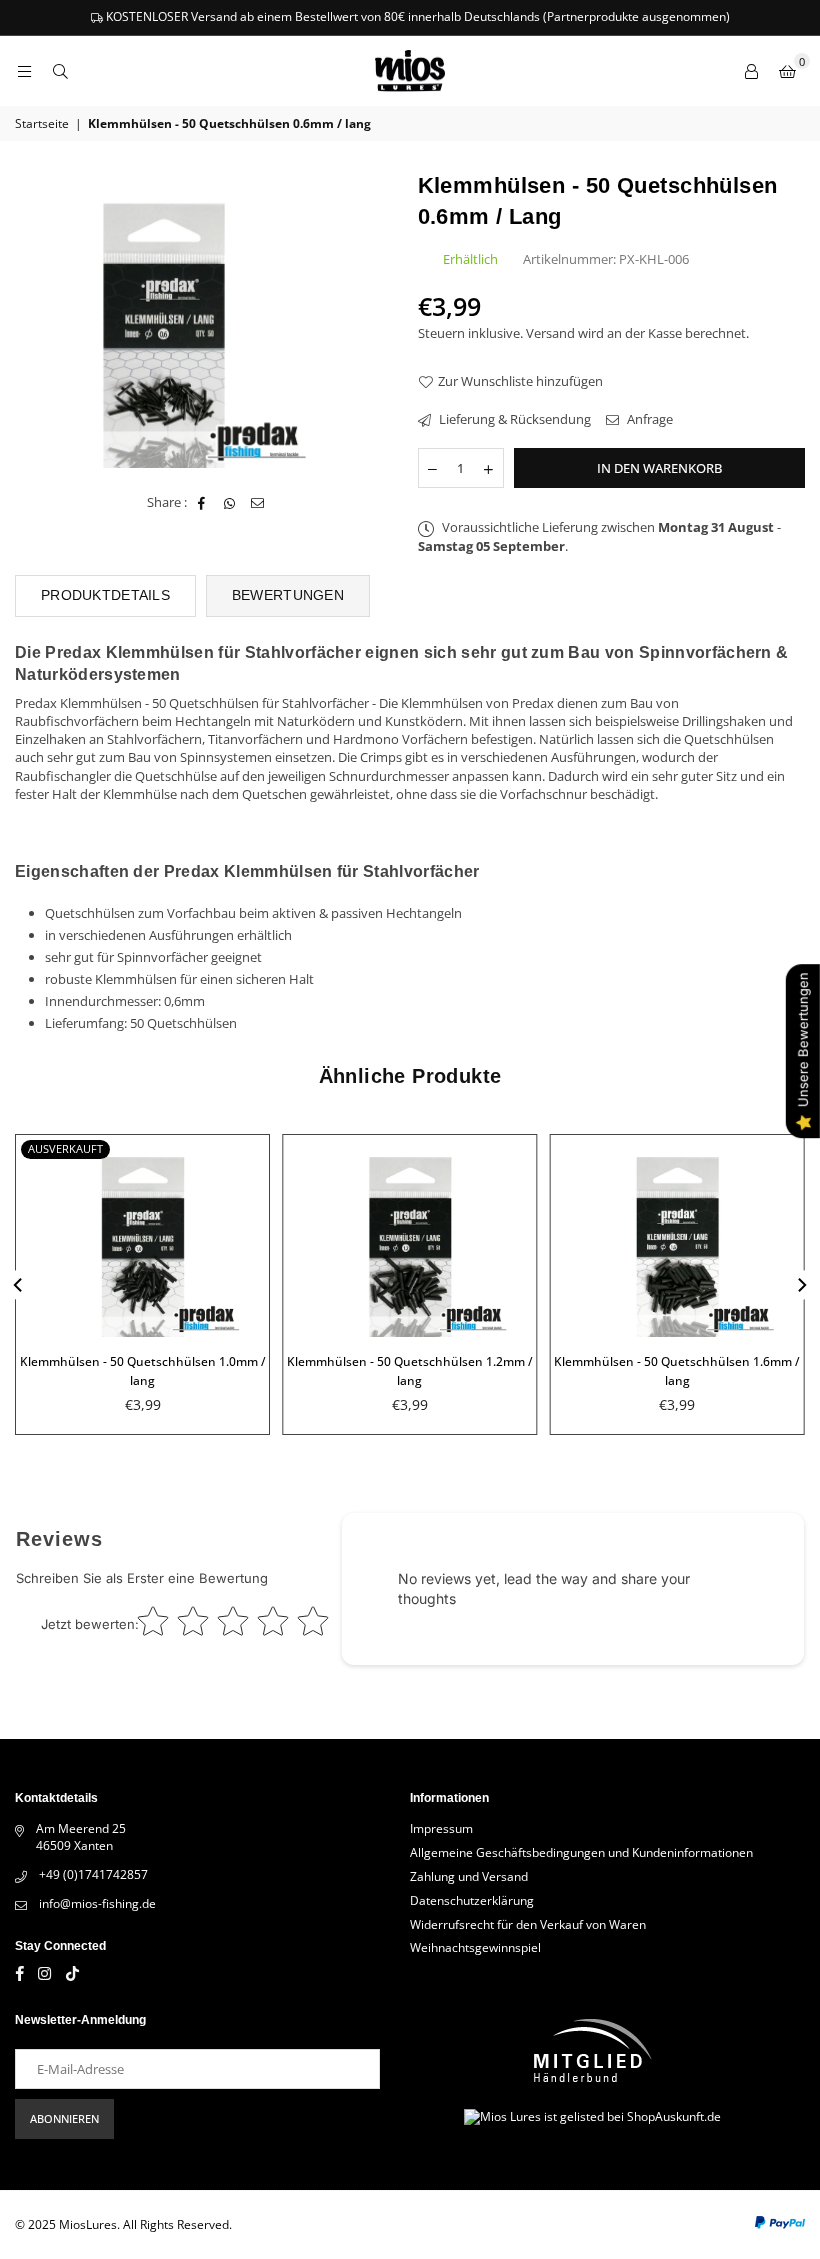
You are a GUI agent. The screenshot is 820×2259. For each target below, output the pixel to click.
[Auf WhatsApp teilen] (230, 502)
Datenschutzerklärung (472, 1900)
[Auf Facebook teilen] (202, 502)
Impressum (441, 1828)
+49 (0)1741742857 (93, 1874)
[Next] (801, 1285)
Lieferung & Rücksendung (513, 419)
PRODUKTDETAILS (105, 595)
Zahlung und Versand (469, 1876)
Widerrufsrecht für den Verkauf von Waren (528, 1924)
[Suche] (60, 71)
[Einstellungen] (751, 71)
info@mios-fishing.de (97, 1903)
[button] (787, 71)
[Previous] (19, 1285)
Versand (550, 333)
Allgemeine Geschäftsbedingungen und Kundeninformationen (581, 1852)
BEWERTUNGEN (288, 595)
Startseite (42, 124)
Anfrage (648, 419)
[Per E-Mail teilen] (258, 502)
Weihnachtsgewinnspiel (475, 1947)
